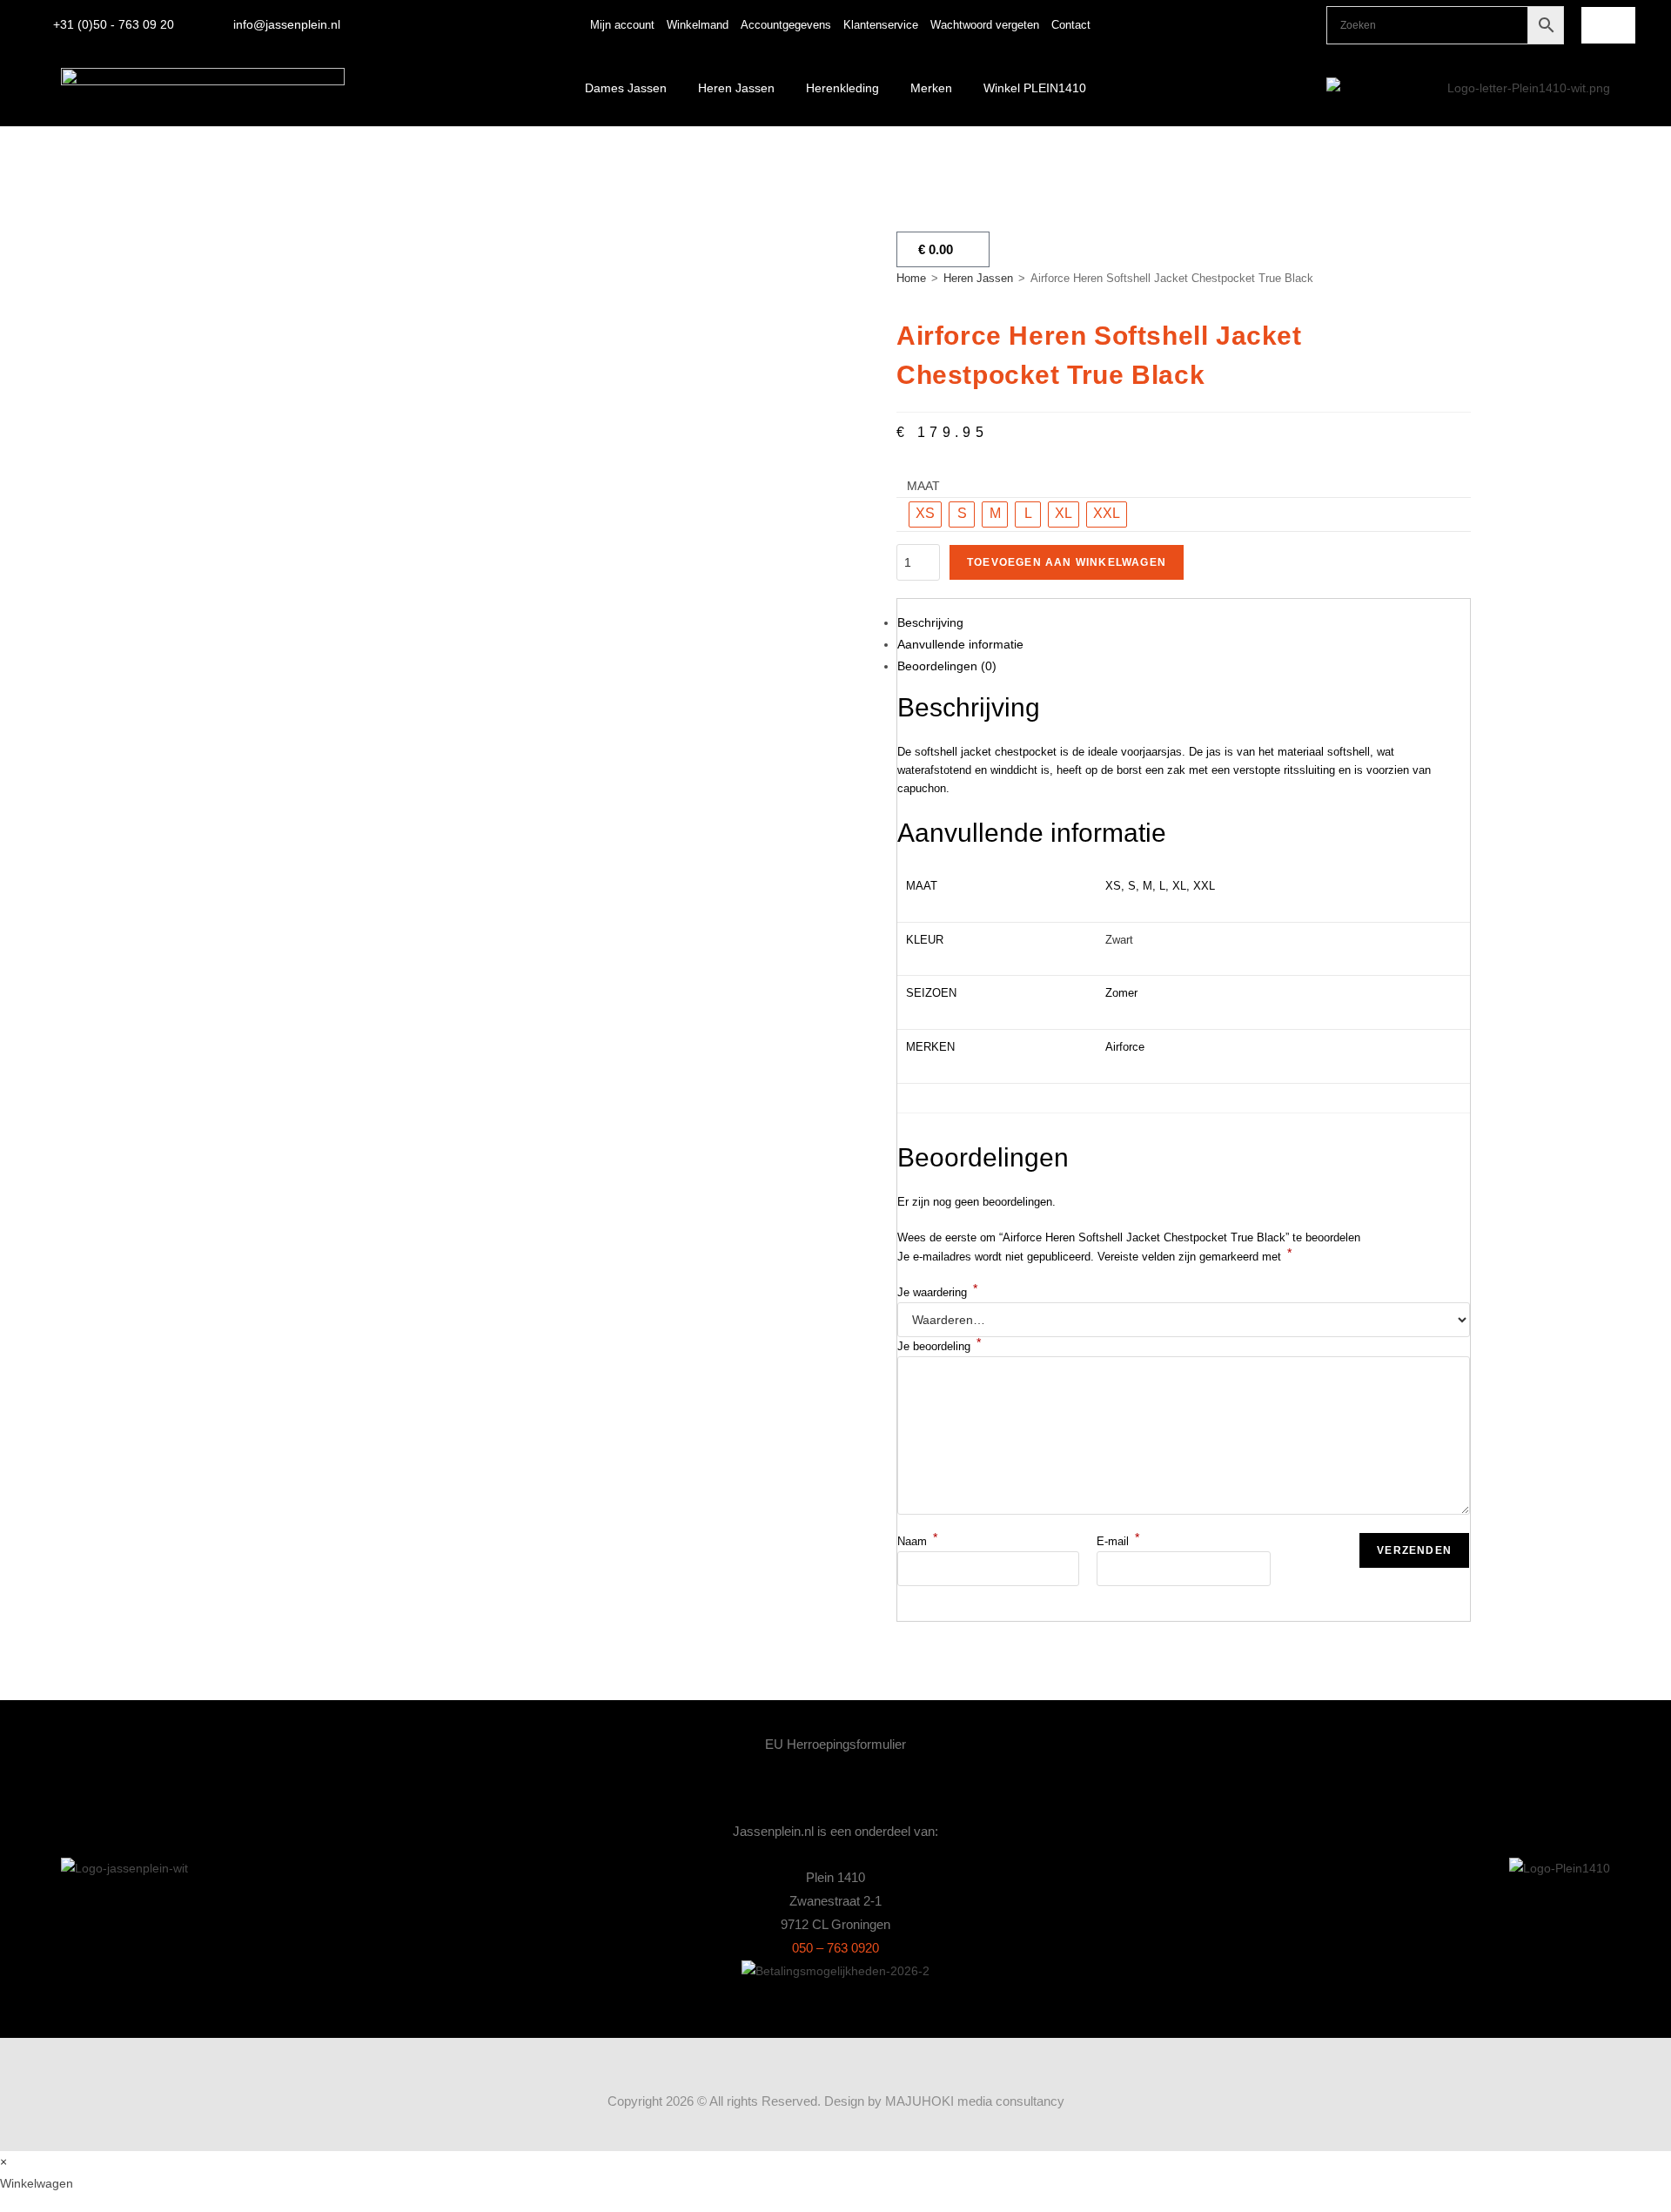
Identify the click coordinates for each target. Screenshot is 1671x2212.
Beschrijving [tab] (930, 622)
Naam (917, 1541)
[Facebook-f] (1291, 25)
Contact (1071, 25)
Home (911, 278)
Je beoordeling (939, 1346)
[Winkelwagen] (1608, 25)
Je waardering (937, 1292)
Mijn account (622, 25)
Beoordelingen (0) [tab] (947, 666)
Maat (923, 486)
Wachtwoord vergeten (985, 25)
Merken (931, 88)
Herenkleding (842, 88)
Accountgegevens (786, 25)
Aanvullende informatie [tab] (960, 644)
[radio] (925, 514)
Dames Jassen (626, 88)
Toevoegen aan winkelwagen (1067, 562)
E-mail (1118, 1541)
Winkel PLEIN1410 (1035, 88)
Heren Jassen (736, 88)
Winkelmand (698, 25)
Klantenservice (881, 25)
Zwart (1119, 940)
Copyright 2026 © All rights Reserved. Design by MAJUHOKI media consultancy (836, 2101)
